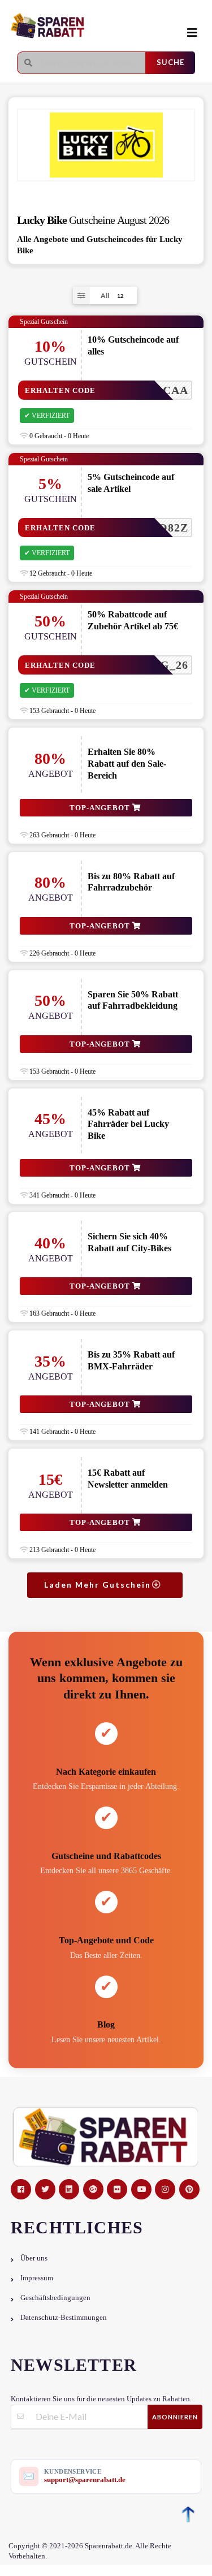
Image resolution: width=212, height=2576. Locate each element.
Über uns (34, 2258)
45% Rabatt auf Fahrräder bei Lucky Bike (128, 1124)
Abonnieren (175, 2417)
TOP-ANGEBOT (101, 808)
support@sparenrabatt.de (85, 2480)
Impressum (37, 2278)
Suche (170, 62)
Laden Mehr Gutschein (99, 1585)
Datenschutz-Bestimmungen (64, 2318)
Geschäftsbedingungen (55, 2298)
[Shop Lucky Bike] (106, 145)
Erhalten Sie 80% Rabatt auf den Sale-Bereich (127, 764)
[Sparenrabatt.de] (93, 26)
